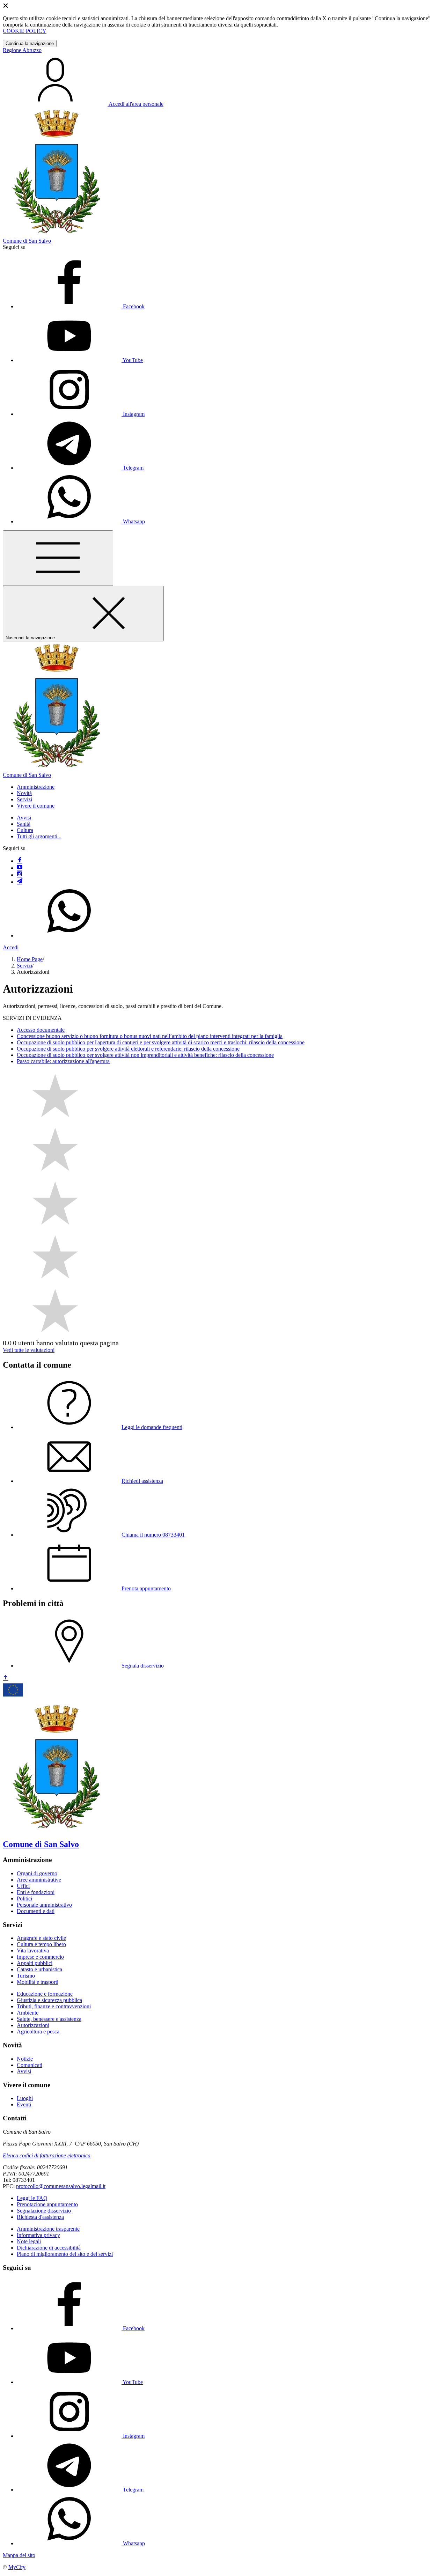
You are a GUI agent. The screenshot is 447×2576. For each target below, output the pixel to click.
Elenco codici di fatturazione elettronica (47, 2155)
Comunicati (30, 2065)
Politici (24, 1898)
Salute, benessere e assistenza (49, 2019)
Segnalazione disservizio (44, 2211)
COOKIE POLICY (25, 31)
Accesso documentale (41, 1030)
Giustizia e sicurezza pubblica (49, 2000)
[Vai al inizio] (6, 1678)
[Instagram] (20, 875)
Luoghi (25, 2098)
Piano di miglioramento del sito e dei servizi (65, 2254)
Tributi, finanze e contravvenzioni (54, 2006)
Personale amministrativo (44, 1905)
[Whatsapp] (69, 936)
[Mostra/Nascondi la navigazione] (58, 558)
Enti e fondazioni (36, 1892)
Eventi (24, 2104)
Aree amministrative (39, 1880)
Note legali (29, 2241)
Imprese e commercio (40, 1957)
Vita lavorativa (33, 1951)
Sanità (24, 824)
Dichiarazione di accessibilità (49, 2248)
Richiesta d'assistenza (40, 2217)
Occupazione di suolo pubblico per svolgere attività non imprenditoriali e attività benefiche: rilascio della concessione (145, 1055)
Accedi (11, 947)
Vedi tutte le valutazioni (29, 1350)
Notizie (25, 2059)
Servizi (24, 966)
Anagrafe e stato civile (41, 1938)
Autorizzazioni (33, 2025)
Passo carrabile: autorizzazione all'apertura (63, 1061)
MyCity (17, 2567)
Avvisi (24, 818)
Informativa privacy (38, 2235)
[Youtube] (20, 868)
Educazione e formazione (45, 1994)
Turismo (26, 1976)
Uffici (23, 1886)
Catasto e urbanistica (39, 1969)
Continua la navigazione (30, 43)
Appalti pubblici (35, 1963)
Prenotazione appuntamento (47, 2204)
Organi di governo (37, 1873)
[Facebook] (20, 861)
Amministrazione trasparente (48, 2229)
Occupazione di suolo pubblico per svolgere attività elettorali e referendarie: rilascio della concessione (128, 1049)
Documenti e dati (36, 1911)
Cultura (25, 830)
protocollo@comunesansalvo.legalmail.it (61, 2186)
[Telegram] (20, 882)
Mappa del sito (19, 2555)
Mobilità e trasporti (38, 1982)
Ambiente (28, 2013)
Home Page (30, 959)
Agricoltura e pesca (38, 2032)
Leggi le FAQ (32, 2198)
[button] (36, 787)
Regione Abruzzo (22, 50)
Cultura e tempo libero (41, 1944)
